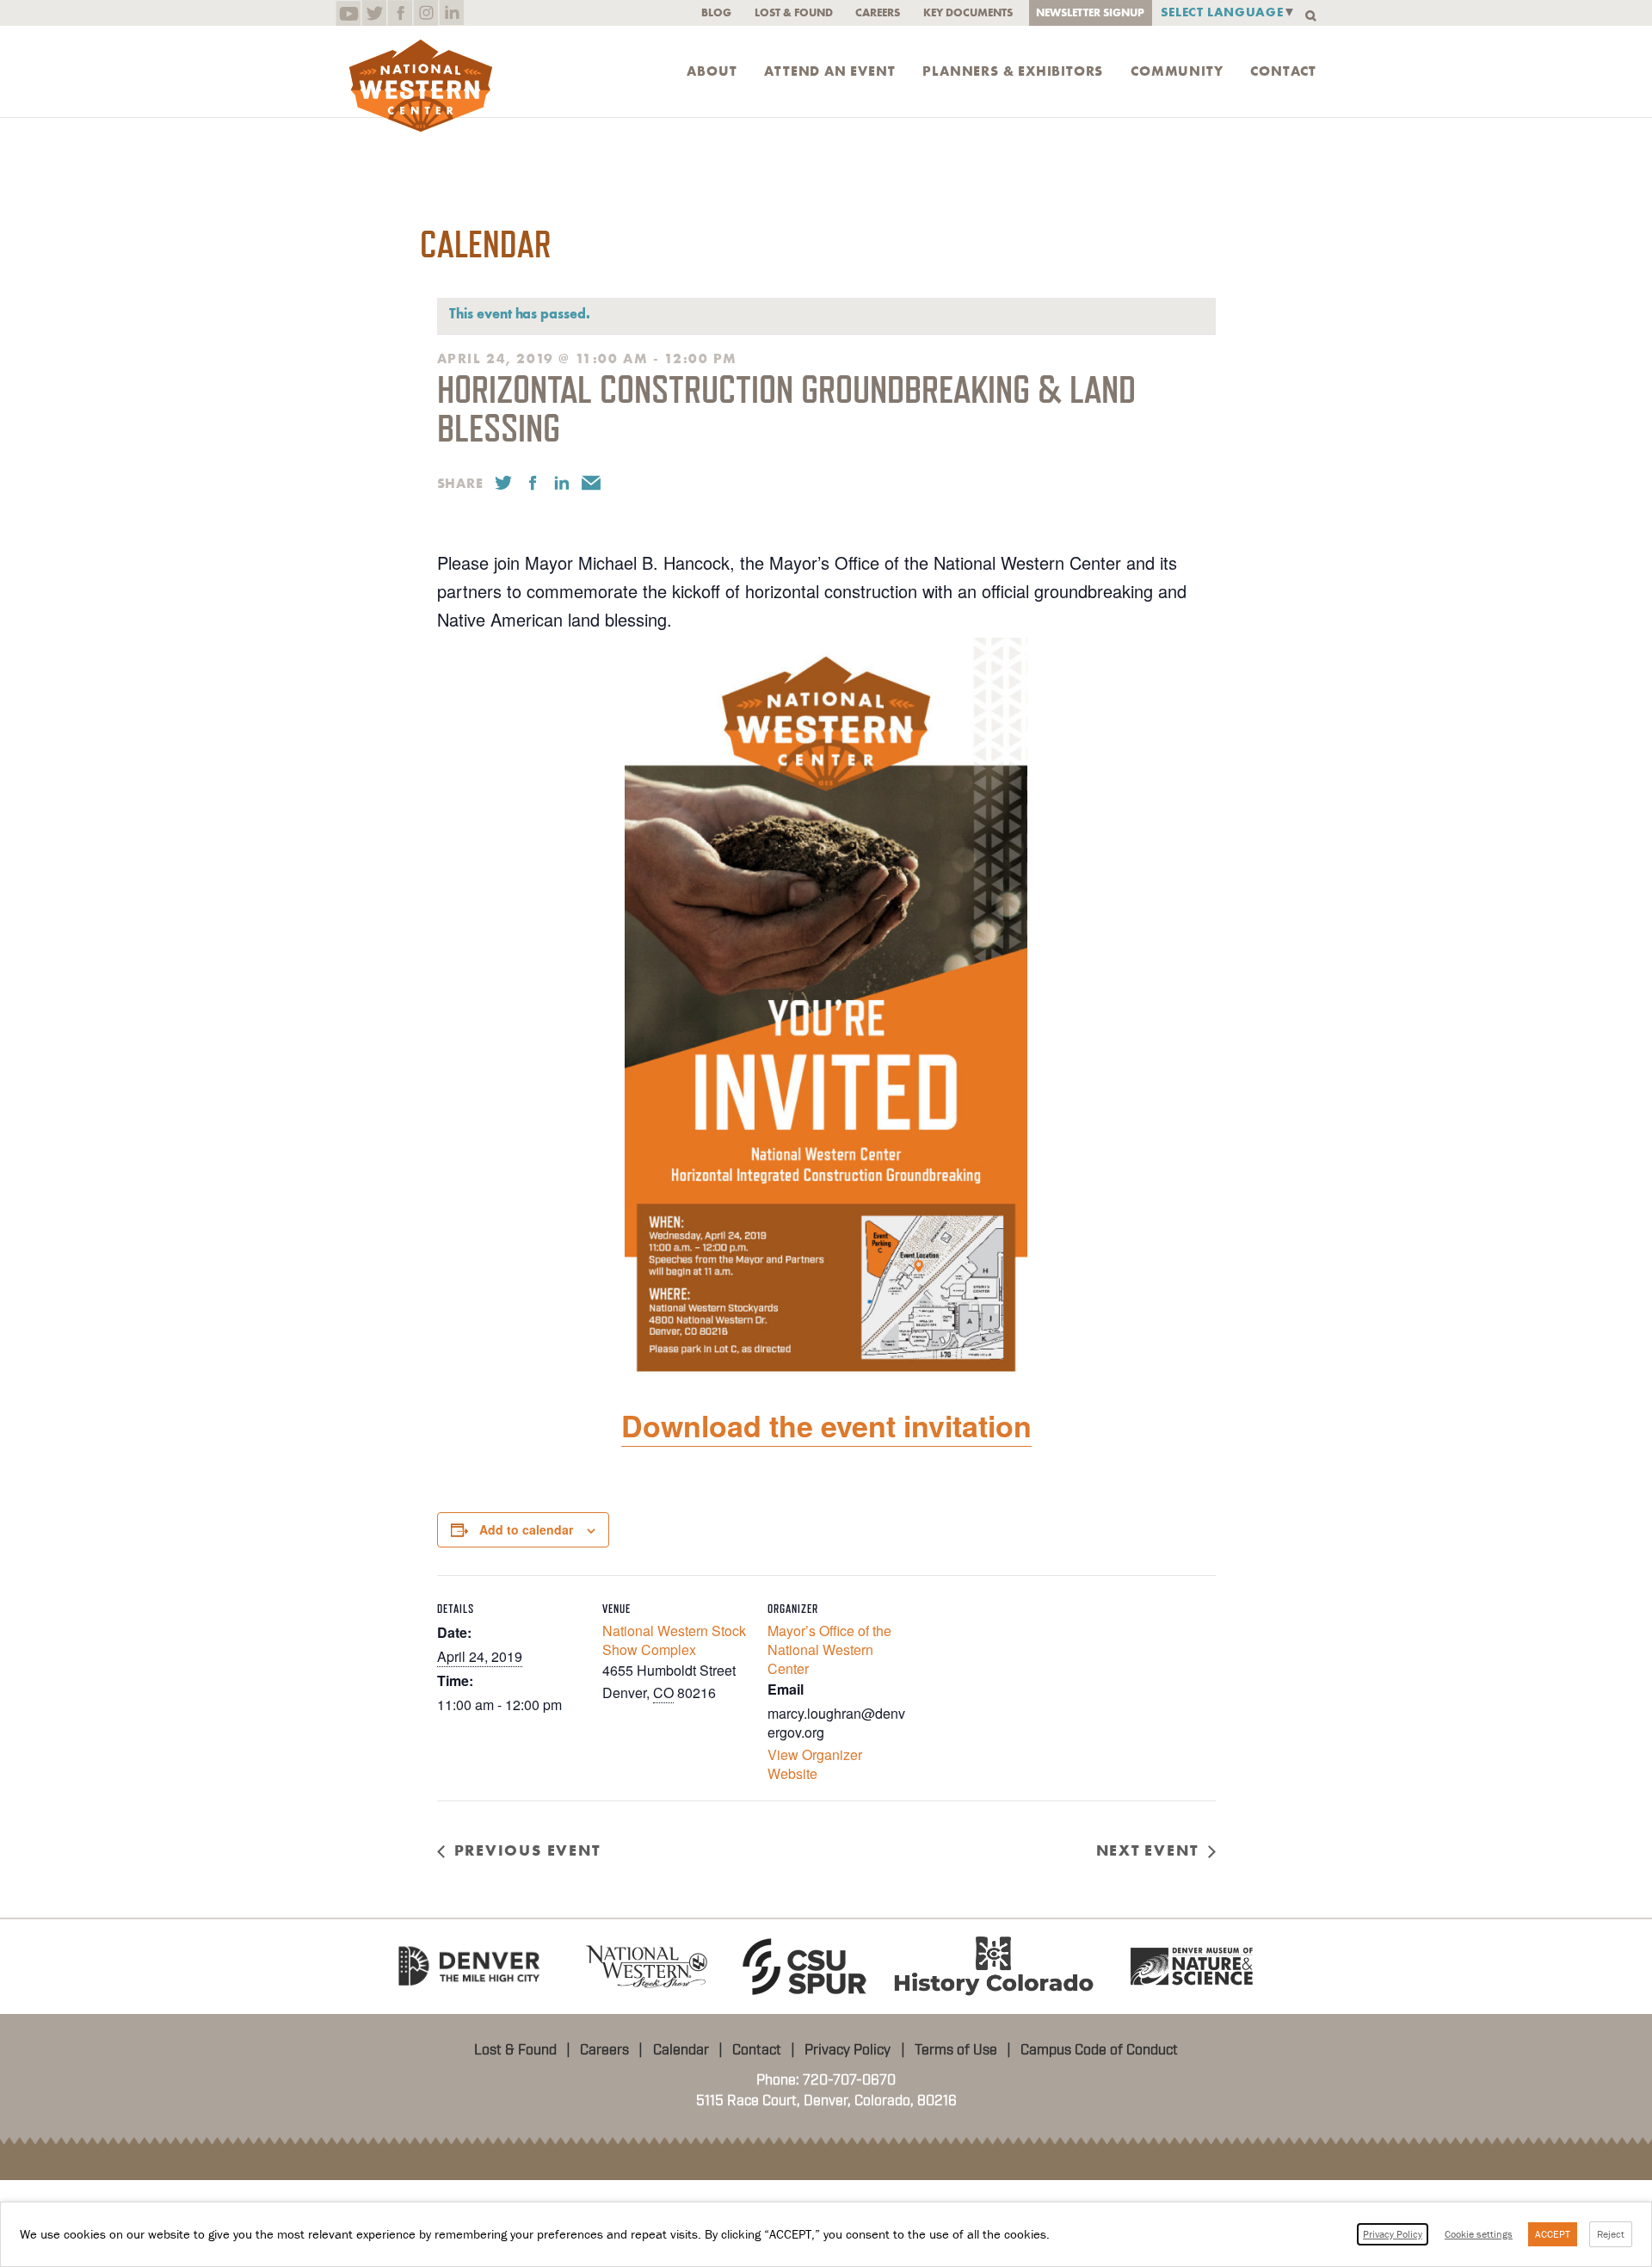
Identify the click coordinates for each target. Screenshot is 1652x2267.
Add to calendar (526, 1529)
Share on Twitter (503, 483)
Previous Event (527, 1850)
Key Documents (968, 12)
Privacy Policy (848, 2050)
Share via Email (591, 483)
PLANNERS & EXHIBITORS (1013, 71)
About (712, 71)
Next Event (1147, 1850)
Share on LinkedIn (562, 483)
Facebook (400, 13)
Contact (1283, 71)
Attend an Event (829, 71)
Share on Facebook (533, 483)
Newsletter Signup (1090, 12)
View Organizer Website (815, 1764)
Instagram (425, 13)
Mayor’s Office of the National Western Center (829, 1649)
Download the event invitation (826, 1425)
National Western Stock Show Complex (674, 1640)
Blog (716, 12)
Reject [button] (1611, 2234)
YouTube (348, 13)
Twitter (374, 13)
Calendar (681, 2050)
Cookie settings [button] (1479, 2234)
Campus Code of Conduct (1099, 2050)
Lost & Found (794, 12)
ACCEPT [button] (1553, 2234)
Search (1311, 16)
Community (1177, 71)
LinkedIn (451, 13)
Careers (878, 12)
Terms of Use (956, 2050)
